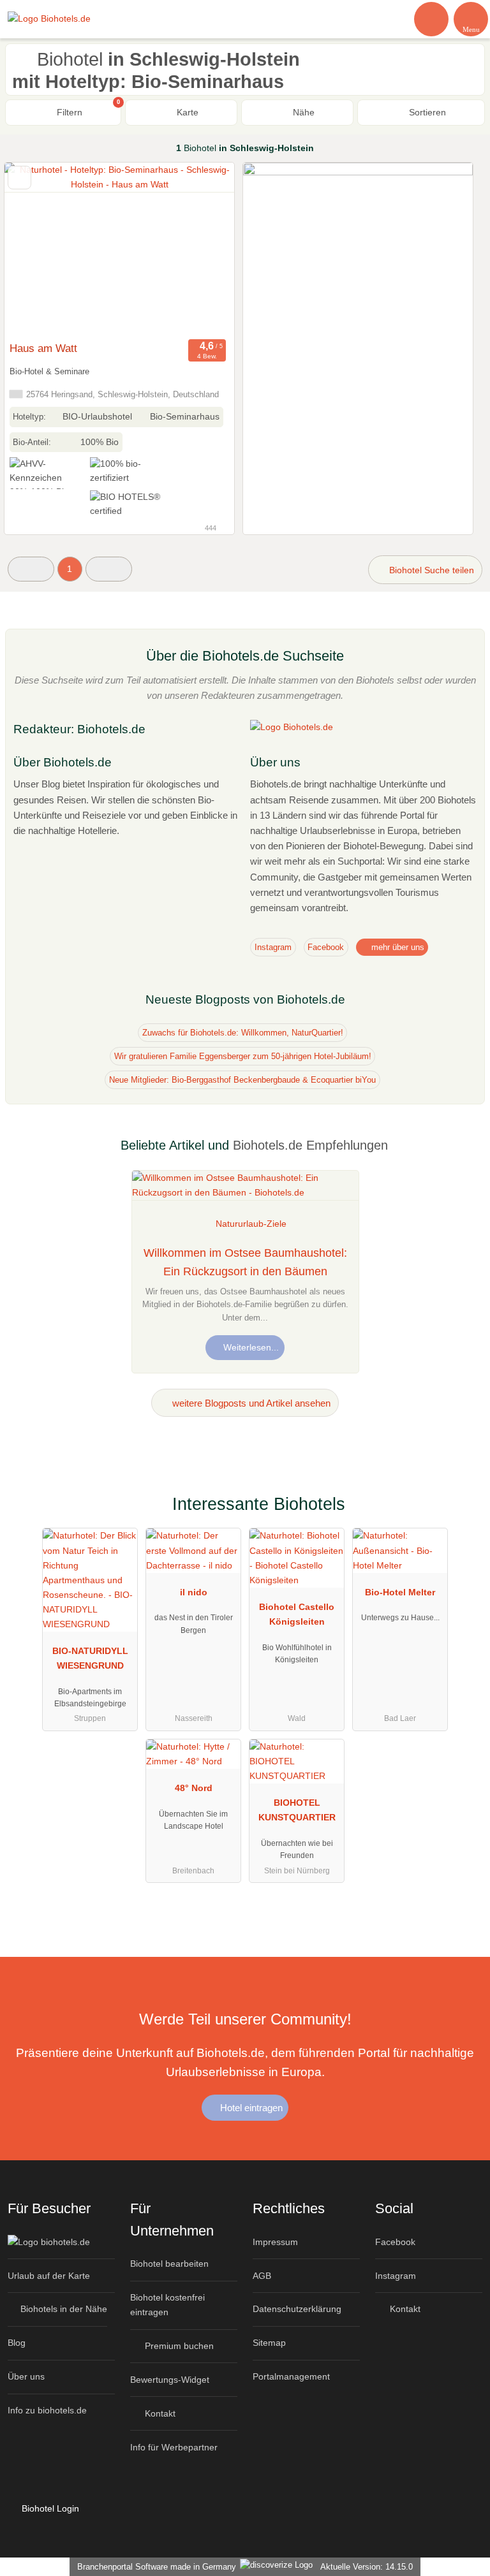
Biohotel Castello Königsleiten (297, 1614)
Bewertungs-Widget (170, 2380)
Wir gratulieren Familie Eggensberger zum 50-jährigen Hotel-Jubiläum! (243, 1056)
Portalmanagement (291, 2376)
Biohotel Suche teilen (430, 570)
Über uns (26, 2376)
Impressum (275, 2242)
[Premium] (464, 1515)
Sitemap (269, 2343)
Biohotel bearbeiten (169, 2264)
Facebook (326, 947)
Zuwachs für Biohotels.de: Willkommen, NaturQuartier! (243, 1033)
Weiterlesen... (250, 1347)
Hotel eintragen (250, 2108)
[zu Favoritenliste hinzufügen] (19, 178)
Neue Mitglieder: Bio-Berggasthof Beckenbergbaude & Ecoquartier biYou (242, 1080)
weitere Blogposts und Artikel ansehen (250, 1403)
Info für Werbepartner (174, 2447)
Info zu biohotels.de (47, 2410)
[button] (31, 569)
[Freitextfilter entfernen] (432, 18)
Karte (186, 112)
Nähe (302, 112)
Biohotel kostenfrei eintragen (167, 2305)
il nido (194, 1592)
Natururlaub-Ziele (251, 1224)
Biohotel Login (49, 2508)
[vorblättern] (202, 249)
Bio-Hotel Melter (400, 1592)
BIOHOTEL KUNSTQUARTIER (297, 1810)
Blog (17, 2343)
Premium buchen (178, 2346)
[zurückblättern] (36, 249)
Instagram (273, 947)
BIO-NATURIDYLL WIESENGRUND (90, 1658)
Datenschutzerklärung (297, 2309)
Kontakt (159, 2413)
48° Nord (194, 1788)
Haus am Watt (43, 348)
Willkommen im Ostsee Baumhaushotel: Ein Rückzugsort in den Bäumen (245, 1262)
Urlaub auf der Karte (49, 2276)
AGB (262, 2276)
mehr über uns (397, 947)
